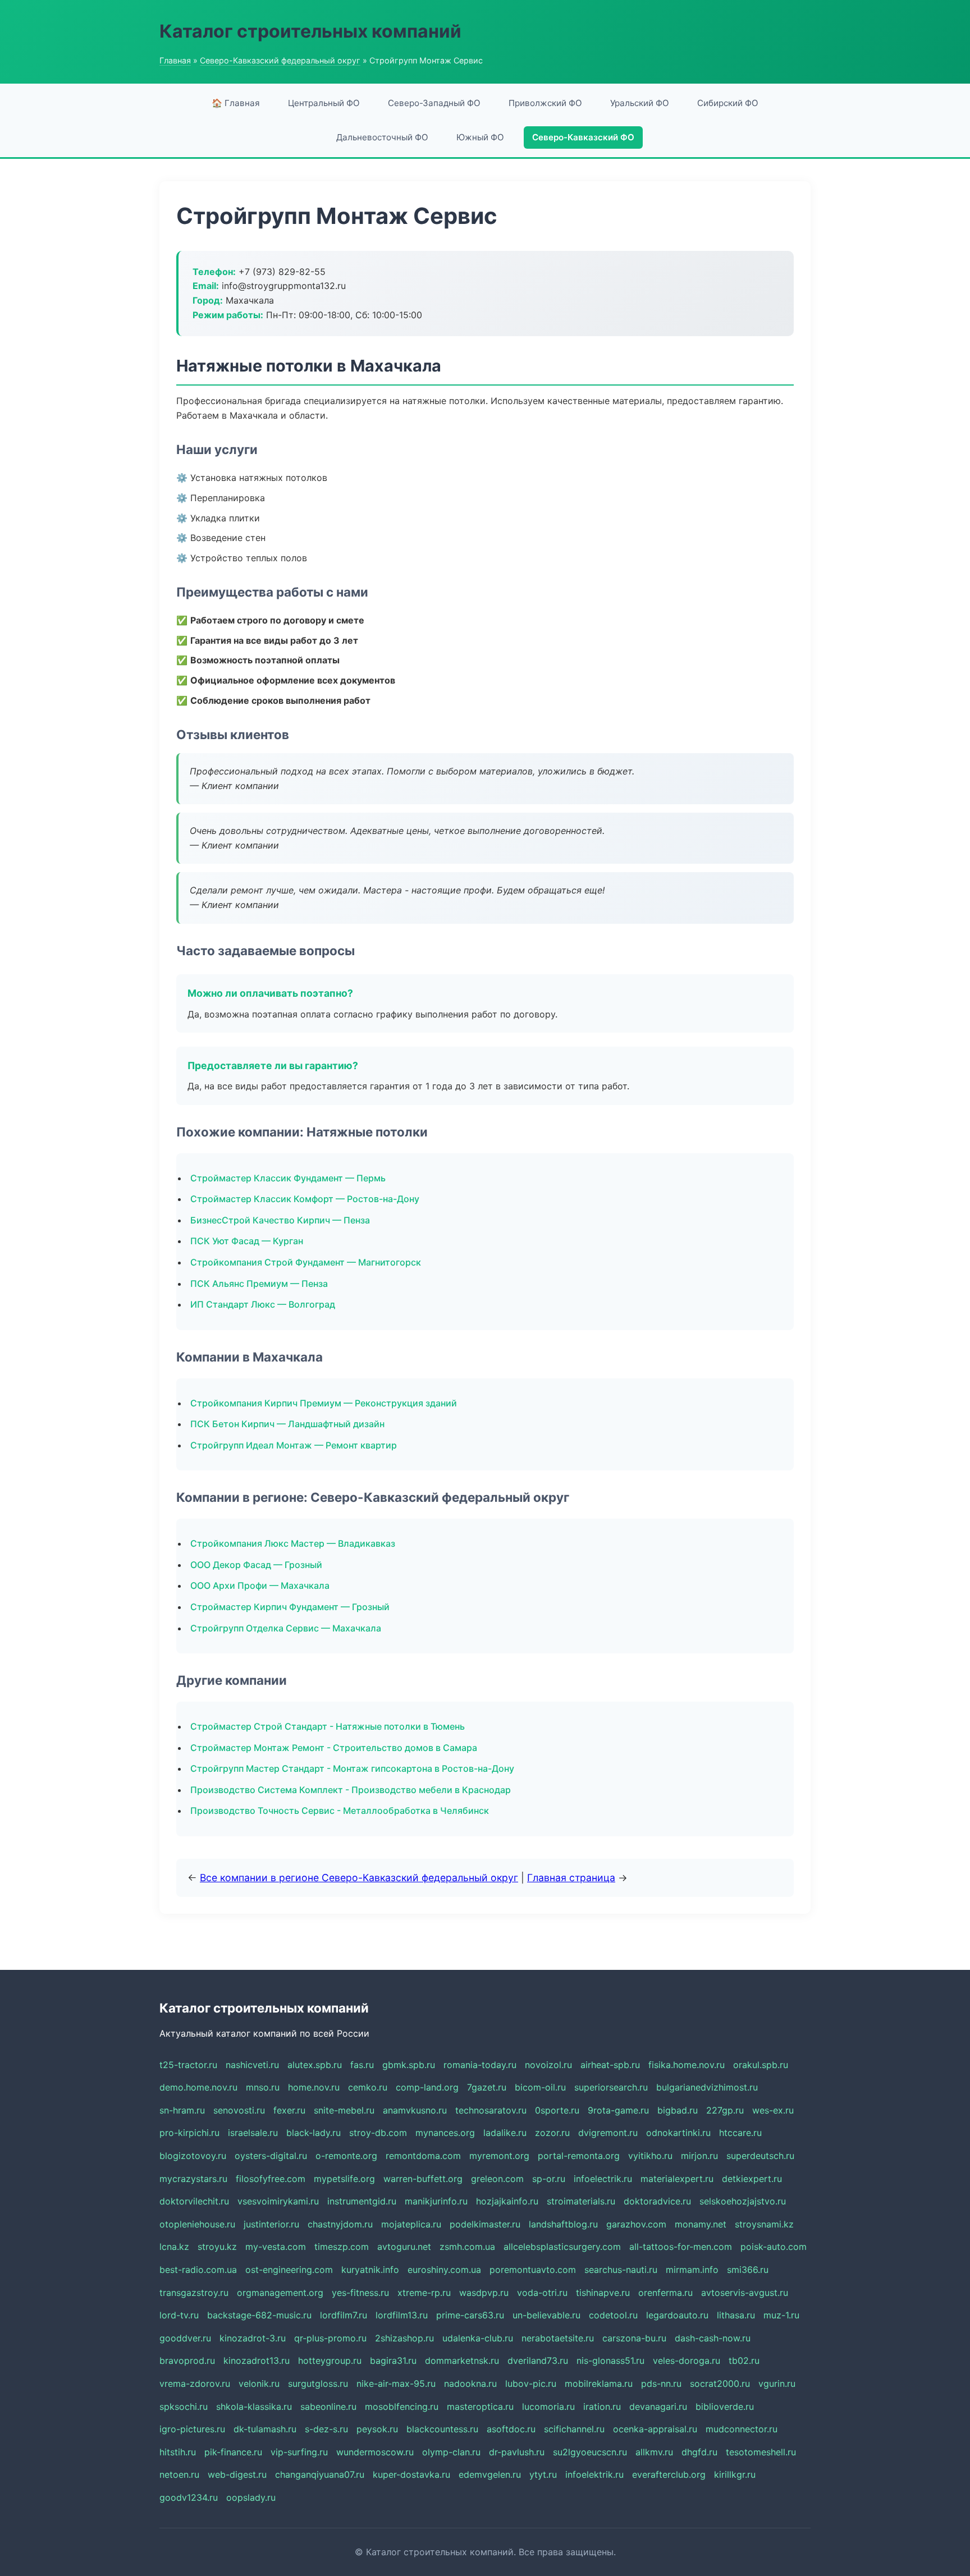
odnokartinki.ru (678, 2133)
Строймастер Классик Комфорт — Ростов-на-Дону (305, 1199)
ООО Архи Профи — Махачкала (260, 1585)
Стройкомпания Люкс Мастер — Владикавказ (293, 1543)
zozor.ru (552, 2133)
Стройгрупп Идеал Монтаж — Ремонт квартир (294, 1445)
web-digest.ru (237, 2474)
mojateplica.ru (411, 2224)
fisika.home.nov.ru (687, 2065)
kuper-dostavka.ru (411, 2474)
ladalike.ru (505, 2133)
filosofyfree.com (271, 2179)
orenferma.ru (665, 2293)
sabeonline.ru (328, 2407)
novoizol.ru (548, 2065)
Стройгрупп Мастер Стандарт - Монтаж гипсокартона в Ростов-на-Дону (352, 1768)
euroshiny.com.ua (444, 2270)
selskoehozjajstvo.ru (743, 2201)
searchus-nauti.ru (621, 2270)
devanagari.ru (658, 2407)
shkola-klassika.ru (254, 2407)
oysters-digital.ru (271, 2156)
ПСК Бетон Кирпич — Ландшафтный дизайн (287, 1424)
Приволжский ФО (545, 103)
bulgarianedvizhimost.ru (707, 2087)
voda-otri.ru (542, 2293)
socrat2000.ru (720, 2384)
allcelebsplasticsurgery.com (562, 2247)
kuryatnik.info (370, 2270)
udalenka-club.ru (478, 2338)
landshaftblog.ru (563, 2224)
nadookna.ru (470, 2384)
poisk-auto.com (774, 2247)
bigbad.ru (678, 2110)
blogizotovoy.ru (193, 2156)
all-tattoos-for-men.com (681, 2247)
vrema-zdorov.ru (195, 2384)
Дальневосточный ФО (382, 137)
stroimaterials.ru (581, 2201)
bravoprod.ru (187, 2360)
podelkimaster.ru (485, 2224)
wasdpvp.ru (484, 2293)
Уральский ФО (640, 103)
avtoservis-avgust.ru (745, 2293)
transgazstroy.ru (194, 2293)
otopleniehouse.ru (197, 2224)
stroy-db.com (378, 2133)
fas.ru (362, 2065)
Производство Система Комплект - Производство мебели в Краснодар (351, 1790)
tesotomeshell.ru (761, 2452)
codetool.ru (613, 2315)
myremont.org (499, 2156)
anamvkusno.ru (415, 2110)
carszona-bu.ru (634, 2338)
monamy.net (701, 2224)
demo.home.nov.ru (198, 2087)
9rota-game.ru (618, 2110)
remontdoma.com (423, 2156)
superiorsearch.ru (611, 2087)
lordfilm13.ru (402, 2315)
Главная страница (571, 1878)
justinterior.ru (271, 2224)
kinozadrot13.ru (257, 2360)
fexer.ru (289, 2110)
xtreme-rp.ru (424, 2293)
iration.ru (602, 2407)
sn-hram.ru (182, 2110)
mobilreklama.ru (599, 2384)
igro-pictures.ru (192, 2429)
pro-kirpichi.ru (189, 2133)
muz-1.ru (781, 2315)
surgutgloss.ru (318, 2384)
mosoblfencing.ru (402, 2407)
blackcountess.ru (442, 2429)
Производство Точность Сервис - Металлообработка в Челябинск (340, 1810)
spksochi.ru (184, 2407)
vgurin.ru (777, 2384)
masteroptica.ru (480, 2407)
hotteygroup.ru (330, 2360)
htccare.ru (740, 2133)
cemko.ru (368, 2087)
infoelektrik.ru (594, 2474)
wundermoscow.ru (375, 2452)
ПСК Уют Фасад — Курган (247, 1241)
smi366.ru (748, 2270)
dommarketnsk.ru (462, 2360)
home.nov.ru (314, 2087)
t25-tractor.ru (188, 2065)
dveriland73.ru (538, 2360)
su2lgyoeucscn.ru (590, 2452)
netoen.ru (179, 2474)
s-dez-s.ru (326, 2429)
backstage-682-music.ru (259, 2315)
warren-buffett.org (423, 2179)
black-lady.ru (314, 2133)
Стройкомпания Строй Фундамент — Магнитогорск (306, 1262)
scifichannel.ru (574, 2429)
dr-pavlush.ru (517, 2452)
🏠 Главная (236, 103)
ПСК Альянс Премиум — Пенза (259, 1284)
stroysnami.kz (764, 2224)
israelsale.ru (253, 2133)
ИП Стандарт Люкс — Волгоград (263, 1304)
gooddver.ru (185, 2338)
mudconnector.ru (742, 2429)
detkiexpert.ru (752, 2179)
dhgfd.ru (699, 2452)
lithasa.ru (736, 2315)
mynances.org (445, 2133)
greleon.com (497, 2179)
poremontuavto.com (533, 2270)
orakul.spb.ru (761, 2065)
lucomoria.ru (548, 2407)
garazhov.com (636, 2224)
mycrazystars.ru (193, 2179)
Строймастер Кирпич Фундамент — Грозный (290, 1607)
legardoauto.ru (677, 2315)
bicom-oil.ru (540, 2087)
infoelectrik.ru (603, 2179)
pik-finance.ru (233, 2452)
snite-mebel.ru (344, 2110)
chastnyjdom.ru (340, 2224)
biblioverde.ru (725, 2407)
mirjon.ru (699, 2156)
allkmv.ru (654, 2452)
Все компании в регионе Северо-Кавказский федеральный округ (359, 1878)
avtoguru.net (404, 2247)
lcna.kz (174, 2247)
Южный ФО (480, 137)
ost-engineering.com (289, 2270)
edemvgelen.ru (490, 2474)
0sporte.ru (557, 2110)
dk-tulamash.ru (265, 2429)
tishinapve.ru (603, 2293)
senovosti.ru (239, 2110)
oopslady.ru (251, 2497)
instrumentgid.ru (362, 2201)
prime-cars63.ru (470, 2315)
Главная (175, 60)
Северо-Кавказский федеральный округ (280, 60)
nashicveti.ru (252, 2065)
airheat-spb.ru (610, 2065)
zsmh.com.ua (467, 2247)
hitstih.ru (178, 2452)
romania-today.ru (480, 2065)
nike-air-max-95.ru (396, 2384)
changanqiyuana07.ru (320, 2474)
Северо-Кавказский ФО (583, 137)
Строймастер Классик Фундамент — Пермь (288, 1178)
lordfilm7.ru (344, 2315)
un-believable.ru (546, 2315)
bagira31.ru (393, 2360)
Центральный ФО (324, 103)
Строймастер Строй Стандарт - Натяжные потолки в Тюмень (328, 1726)
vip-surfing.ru (299, 2452)
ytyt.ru (543, 2474)
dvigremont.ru (608, 2133)
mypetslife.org (344, 2179)
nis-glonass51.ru (610, 2360)
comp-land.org (427, 2087)
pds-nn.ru (661, 2384)
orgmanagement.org (280, 2293)
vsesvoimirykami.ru (278, 2201)
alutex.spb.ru (315, 2065)
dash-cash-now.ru (713, 2338)
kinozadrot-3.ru (253, 2338)
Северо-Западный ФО (434, 103)
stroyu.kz (217, 2247)
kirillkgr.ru (735, 2474)
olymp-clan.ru (451, 2452)
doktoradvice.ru (657, 2201)
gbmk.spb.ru (409, 2065)
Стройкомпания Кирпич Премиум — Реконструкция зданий (324, 1403)
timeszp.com (342, 2247)
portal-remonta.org (579, 2156)
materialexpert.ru (677, 2179)
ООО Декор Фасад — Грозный (256, 1565)
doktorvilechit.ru (194, 2201)
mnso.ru (263, 2087)
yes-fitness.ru (360, 2293)
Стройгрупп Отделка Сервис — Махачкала (286, 1628)
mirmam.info (692, 2270)
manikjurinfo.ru (436, 2201)
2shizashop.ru (404, 2338)
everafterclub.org (669, 2474)
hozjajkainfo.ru (507, 2201)
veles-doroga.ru (687, 2360)
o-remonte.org (346, 2156)
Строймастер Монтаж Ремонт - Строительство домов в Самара (334, 1748)
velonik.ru (259, 2384)
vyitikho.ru (650, 2156)
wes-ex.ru (773, 2110)
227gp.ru (725, 2110)
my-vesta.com (276, 2247)
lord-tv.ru (179, 2315)
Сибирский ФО (728, 103)
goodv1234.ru (189, 2497)
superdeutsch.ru (760, 2156)
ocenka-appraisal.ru (655, 2429)
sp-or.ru (549, 2179)
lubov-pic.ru (531, 2384)
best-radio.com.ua (198, 2270)
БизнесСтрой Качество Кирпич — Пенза (280, 1220)
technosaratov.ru (491, 2110)
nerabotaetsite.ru (558, 2338)
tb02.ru (744, 2360)
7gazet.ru (487, 2087)
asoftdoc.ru (511, 2429)
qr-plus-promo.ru (330, 2338)
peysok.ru (377, 2429)
